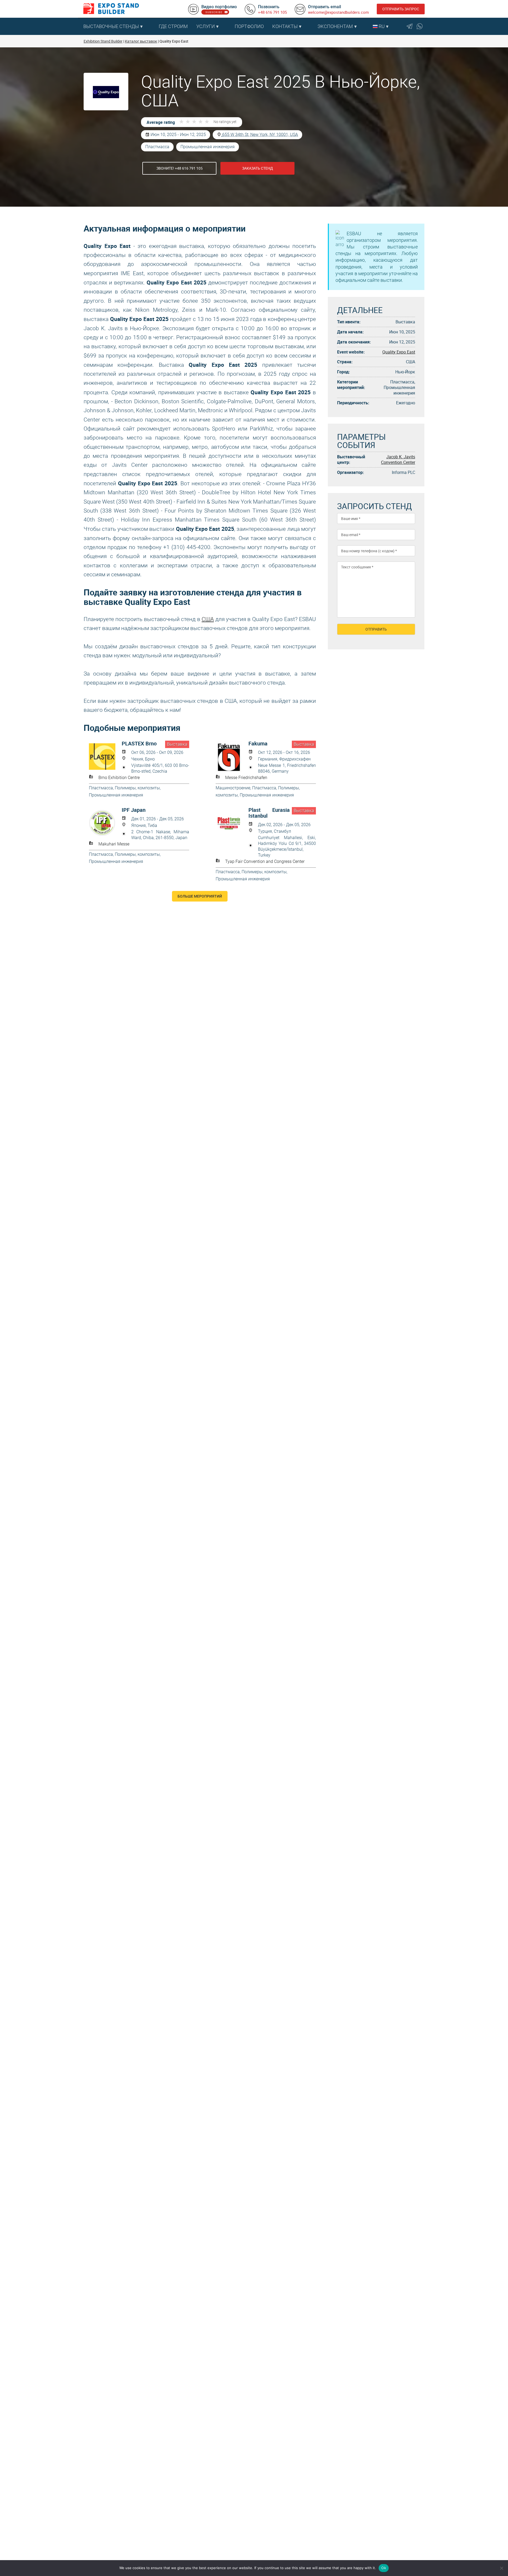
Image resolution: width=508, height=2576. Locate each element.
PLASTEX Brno (139, 744)
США (208, 619)
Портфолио (249, 26)
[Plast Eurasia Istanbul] (232, 823)
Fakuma (258, 744)
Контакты (285, 26)
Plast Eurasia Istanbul (269, 813)
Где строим (173, 26)
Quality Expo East (399, 352)
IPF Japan (134, 810)
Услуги (206, 26)
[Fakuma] (232, 757)
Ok (384, 2568)
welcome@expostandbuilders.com (338, 12)
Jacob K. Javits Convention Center (398, 459)
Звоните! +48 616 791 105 (180, 168)
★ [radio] (182, 122)
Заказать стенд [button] (258, 168)
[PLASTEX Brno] (105, 757)
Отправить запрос (401, 9)
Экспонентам (335, 26)
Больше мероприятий (200, 896)
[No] (501, 2568)
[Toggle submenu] (152, 26)
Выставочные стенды (111, 26)
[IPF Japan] (105, 823)
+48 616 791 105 (272, 12)
